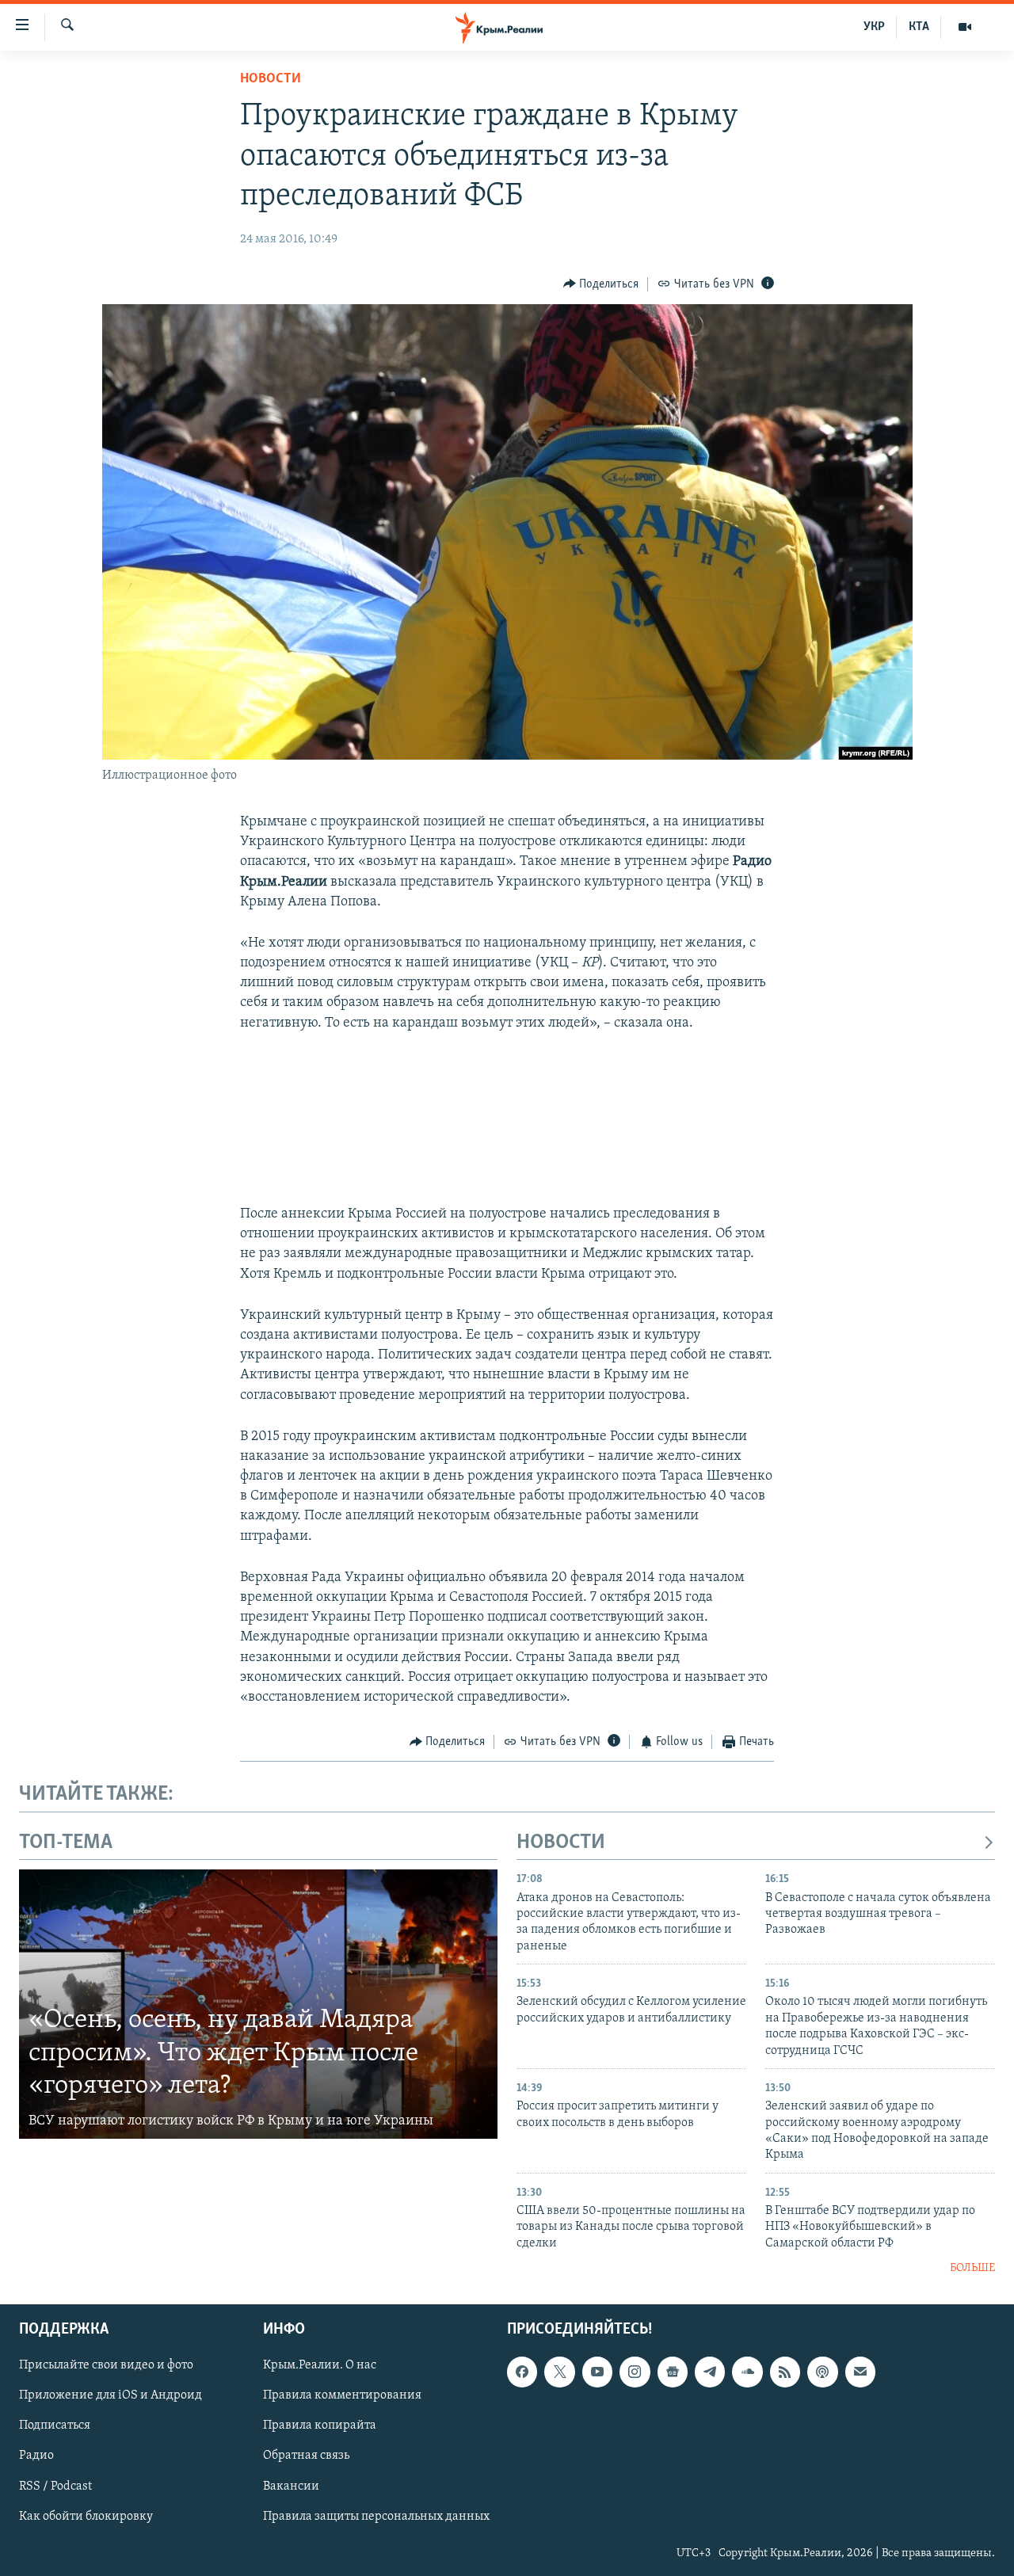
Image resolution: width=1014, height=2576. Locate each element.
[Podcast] (822, 2372)
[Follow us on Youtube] (597, 2372)
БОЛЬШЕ (972, 2268)
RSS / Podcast (55, 2486)
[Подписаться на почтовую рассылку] (860, 2372)
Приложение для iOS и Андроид (111, 2395)
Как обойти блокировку (86, 2516)
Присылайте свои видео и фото (106, 2365)
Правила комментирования (342, 2395)
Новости (271, 79)
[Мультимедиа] (965, 27)
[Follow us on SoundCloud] (747, 2372)
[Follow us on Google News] (673, 2372)
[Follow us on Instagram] (635, 2372)
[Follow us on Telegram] (710, 2372)
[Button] (601, 284)
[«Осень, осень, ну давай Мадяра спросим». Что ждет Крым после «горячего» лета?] (258, 2004)
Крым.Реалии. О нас (320, 2365)
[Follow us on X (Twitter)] (559, 2372)
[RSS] (785, 2372)
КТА (919, 27)
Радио (36, 2456)
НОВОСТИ (561, 1843)
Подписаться (55, 2425)
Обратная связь (306, 2456)
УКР (874, 27)
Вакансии (291, 2486)
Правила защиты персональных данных (376, 2516)
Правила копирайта (320, 2425)
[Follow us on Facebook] (522, 2372)
